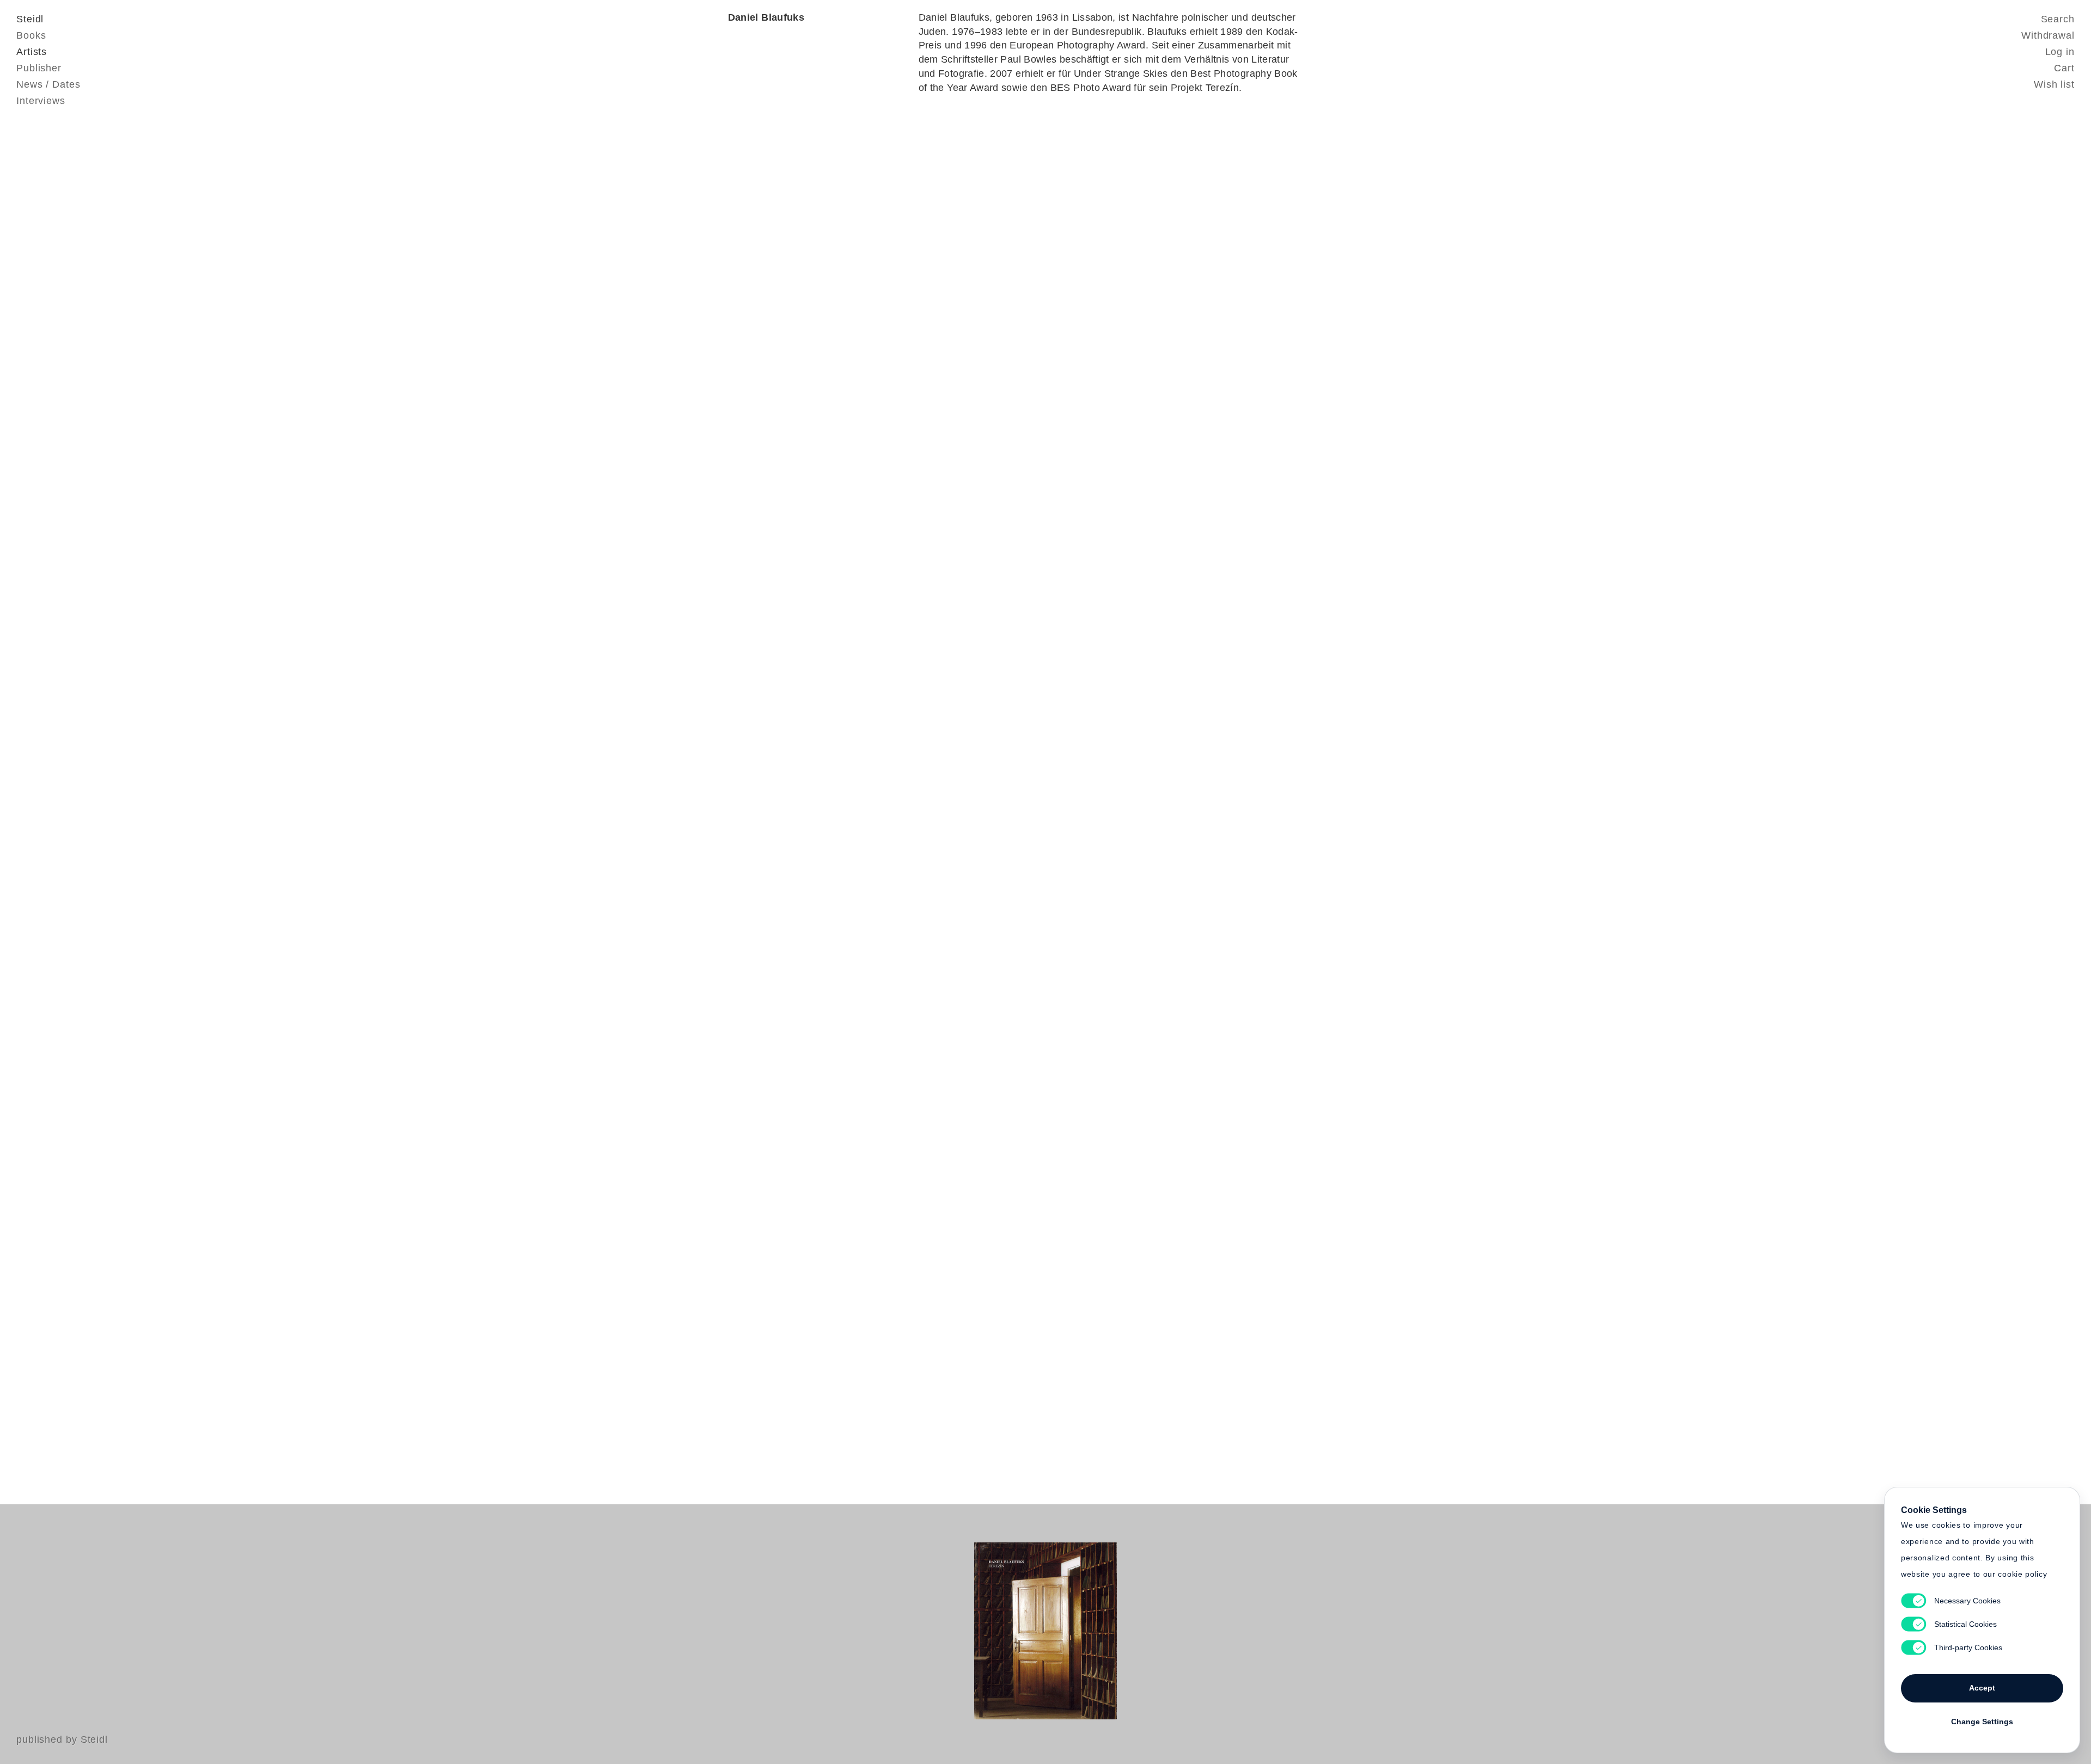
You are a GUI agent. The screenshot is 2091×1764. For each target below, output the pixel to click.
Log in (2060, 52)
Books (31, 35)
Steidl (30, 19)
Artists (32, 52)
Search (2058, 19)
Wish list (2054, 84)
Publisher (39, 68)
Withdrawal (2048, 35)
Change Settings (1982, 1722)
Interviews (41, 101)
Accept (1982, 1688)
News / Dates (48, 84)
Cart (2064, 68)
